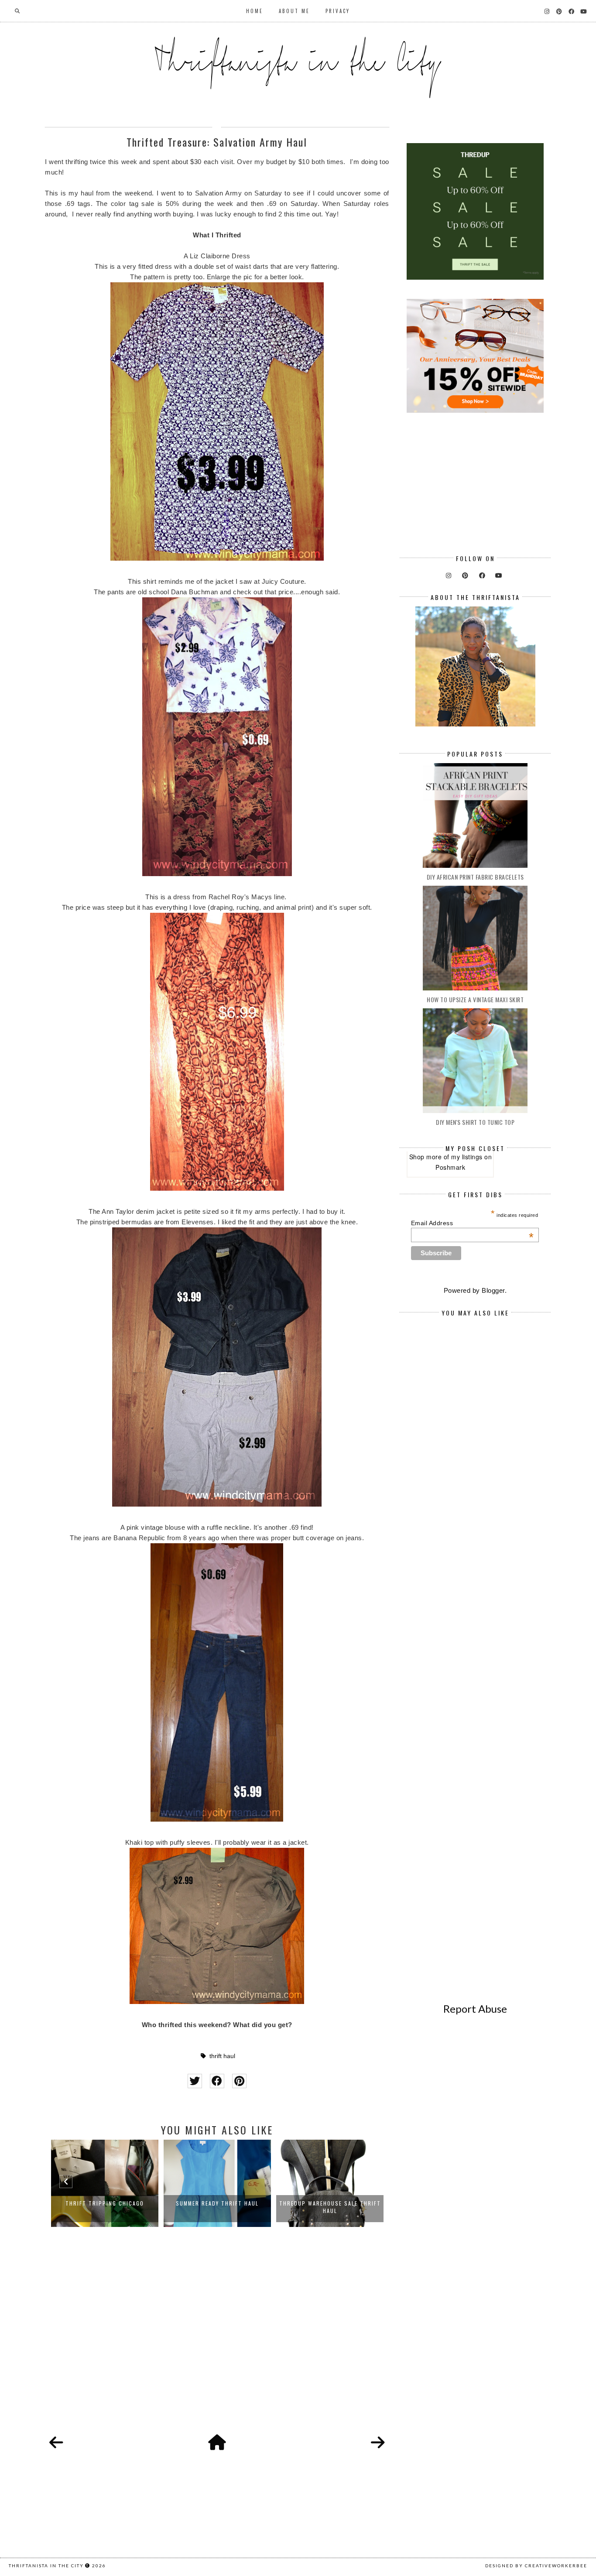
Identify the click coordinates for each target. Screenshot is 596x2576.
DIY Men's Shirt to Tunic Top (475, 1122)
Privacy (338, 11)
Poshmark (450, 1167)
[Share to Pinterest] (239, 2081)
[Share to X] (195, 2081)
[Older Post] (378, 2443)
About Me (294, 11)
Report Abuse (475, 2009)
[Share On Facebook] (217, 2081)
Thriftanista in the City (46, 2566)
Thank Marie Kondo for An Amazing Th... (330, 2207)
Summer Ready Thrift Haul (105, 2203)
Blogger (493, 1290)
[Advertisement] (217, 2340)
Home (255, 11)
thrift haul (222, 2056)
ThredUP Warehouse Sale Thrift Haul (218, 2207)
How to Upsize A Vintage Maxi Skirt (475, 999)
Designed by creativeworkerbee (536, 2566)
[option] (105, 2183)
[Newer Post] (56, 2443)
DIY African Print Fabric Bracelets (475, 877)
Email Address (473, 1223)
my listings (467, 1157)
